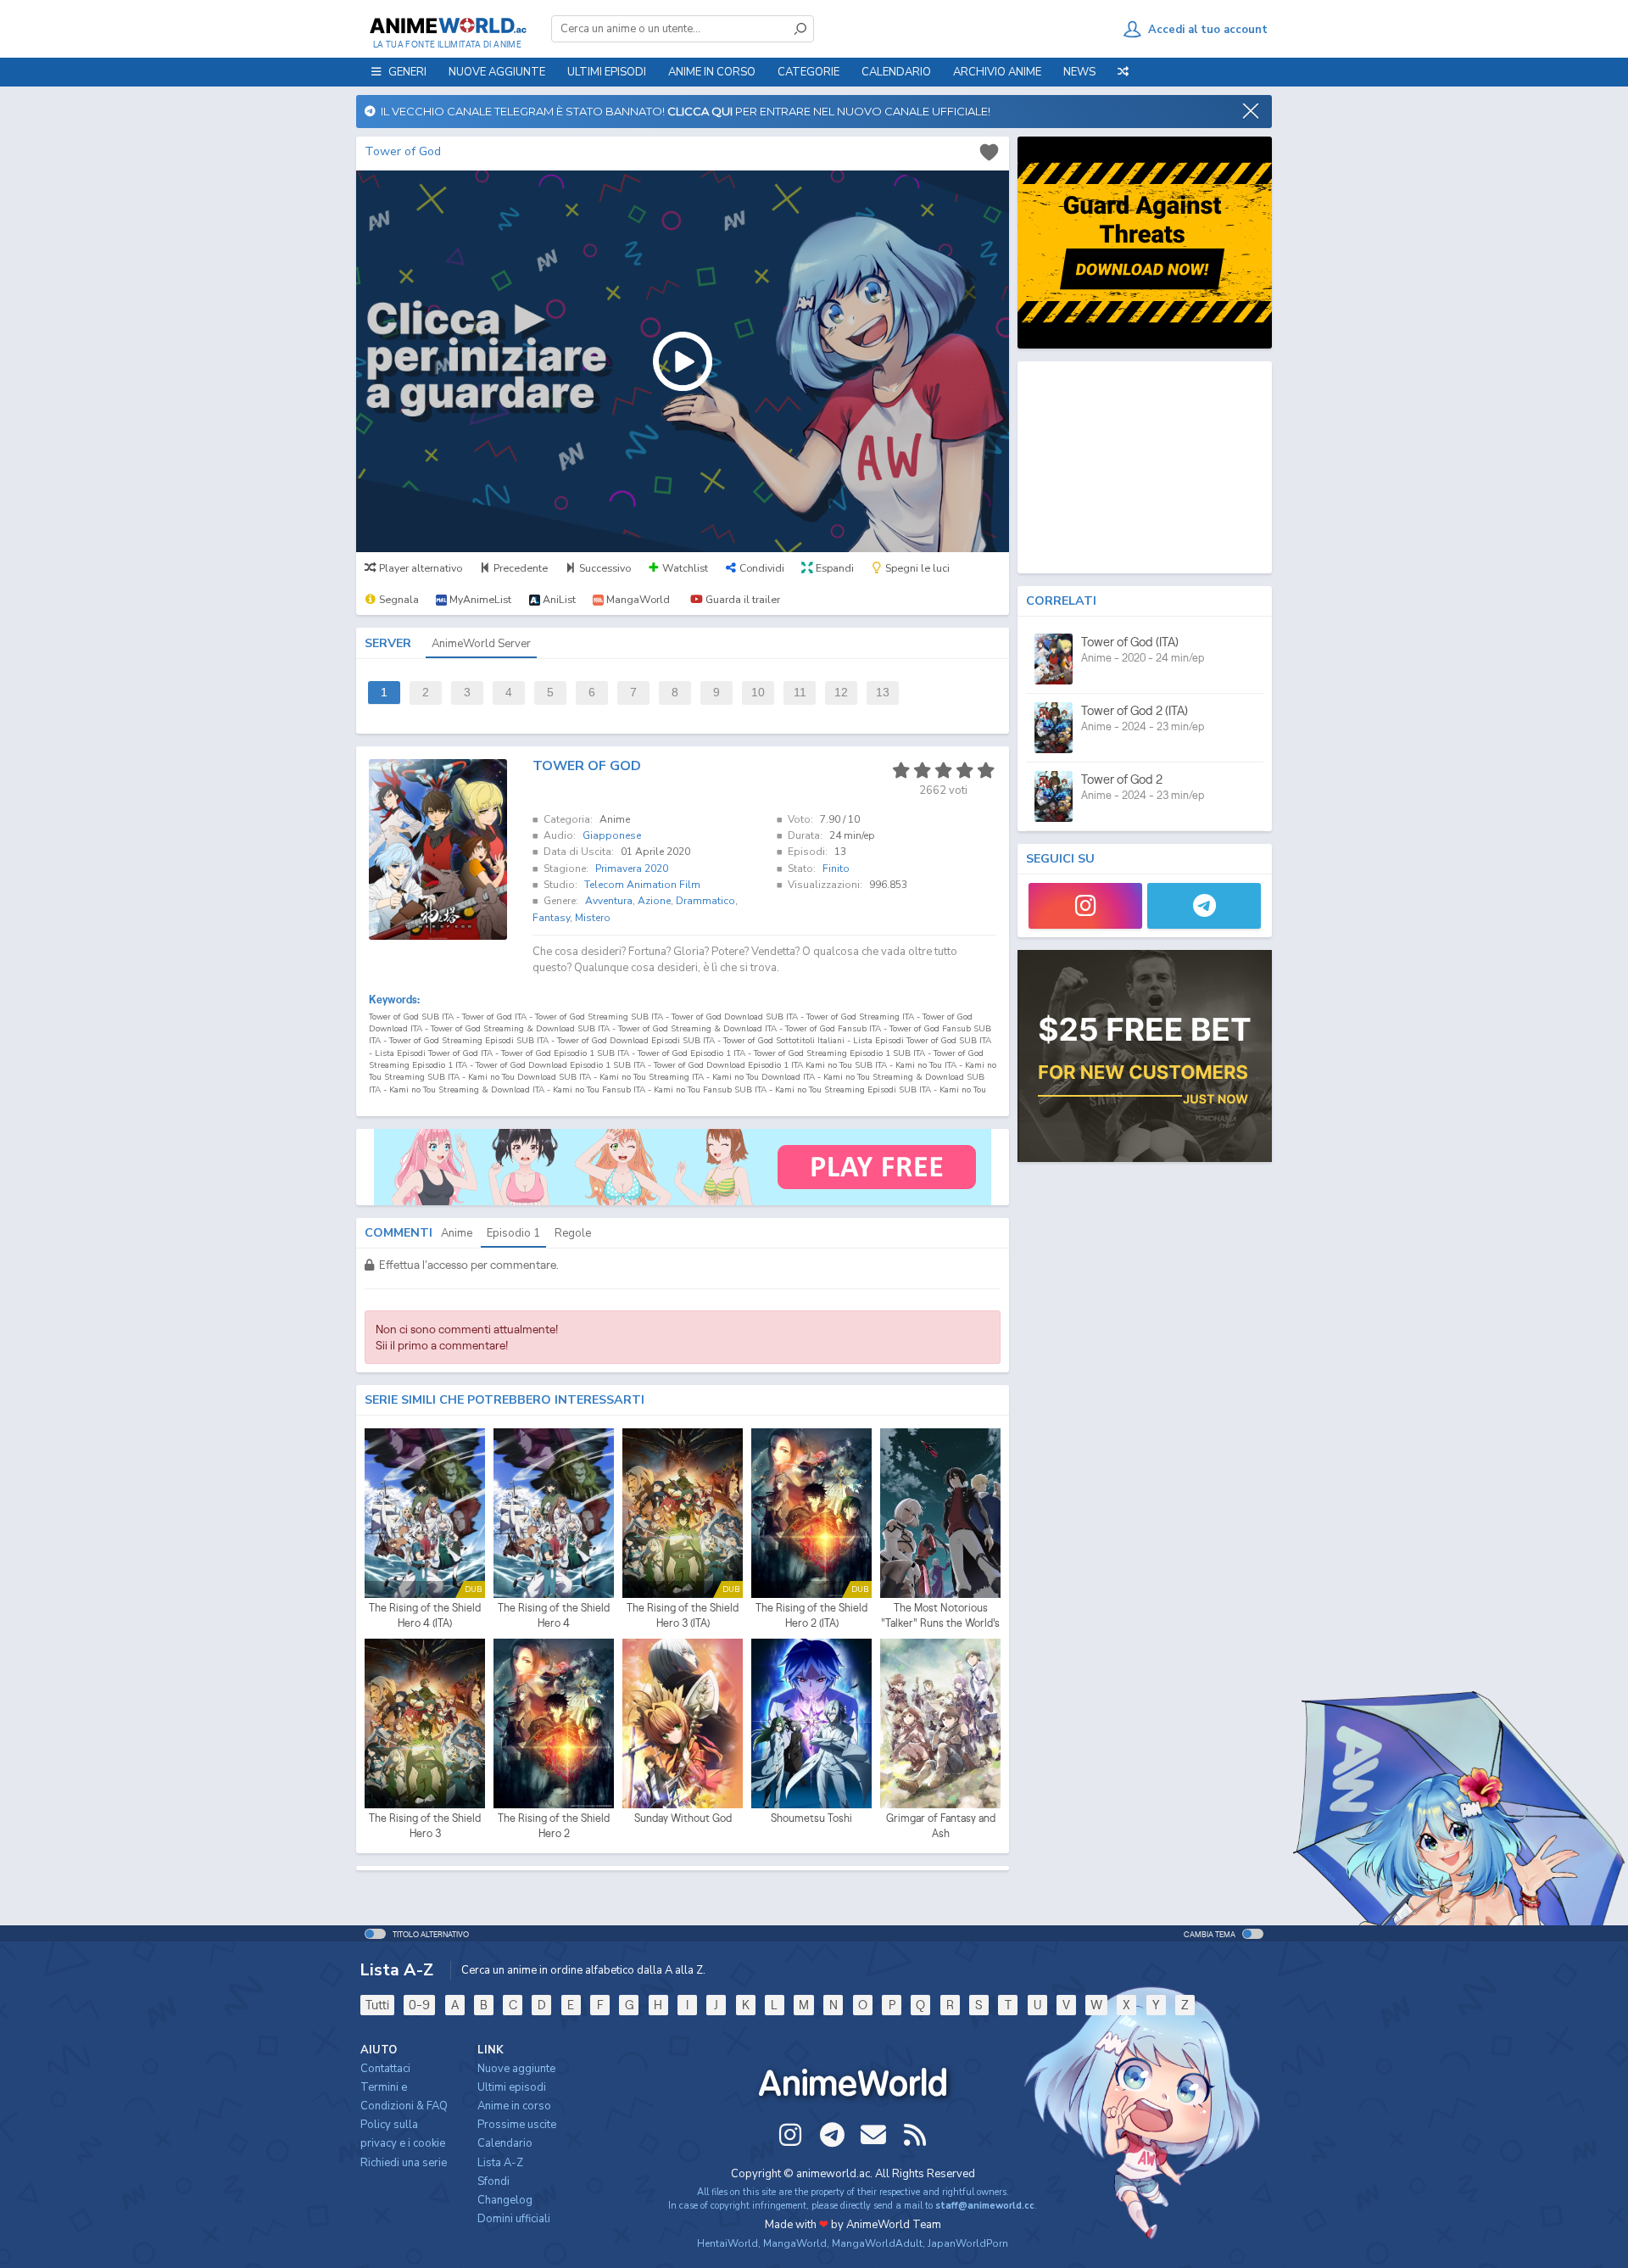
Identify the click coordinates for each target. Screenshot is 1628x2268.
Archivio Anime (997, 72)
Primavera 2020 (632, 869)
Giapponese (612, 835)
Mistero (593, 918)
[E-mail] (873, 2135)
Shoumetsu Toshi (811, 1818)
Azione (654, 901)
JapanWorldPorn (968, 2243)
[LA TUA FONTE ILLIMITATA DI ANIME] (447, 25)
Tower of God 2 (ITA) (1135, 710)
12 (841, 693)
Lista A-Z (500, 2163)
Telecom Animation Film (642, 885)
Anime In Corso (712, 72)
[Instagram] (1085, 906)
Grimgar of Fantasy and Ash (941, 1826)
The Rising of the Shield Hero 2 (554, 1826)
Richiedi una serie (404, 2163)
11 (800, 693)
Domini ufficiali (514, 2219)
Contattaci (385, 2069)
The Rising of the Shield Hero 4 (554, 1615)
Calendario (896, 72)
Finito (836, 869)
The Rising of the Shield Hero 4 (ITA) (425, 1615)
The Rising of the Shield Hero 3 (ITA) (683, 1615)
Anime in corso (514, 2106)
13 (883, 693)
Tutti (377, 2005)
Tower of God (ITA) (1130, 642)
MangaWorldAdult (877, 2243)
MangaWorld (795, 2243)
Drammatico (705, 901)
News (1079, 72)
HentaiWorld (728, 2243)
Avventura (609, 901)
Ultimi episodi (607, 72)
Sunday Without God (683, 1818)
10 (758, 693)
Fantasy (551, 918)
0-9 (419, 2005)
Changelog (505, 2200)
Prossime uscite (517, 2125)
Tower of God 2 (1122, 779)
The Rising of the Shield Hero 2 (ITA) (811, 1615)
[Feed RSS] (915, 2135)
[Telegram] (1204, 906)
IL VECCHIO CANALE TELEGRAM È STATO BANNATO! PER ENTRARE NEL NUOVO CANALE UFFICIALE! (683, 111)
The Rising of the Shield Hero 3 (425, 1826)
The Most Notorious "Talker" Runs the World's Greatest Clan (940, 1616)
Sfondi (493, 2181)
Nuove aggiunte (497, 72)
